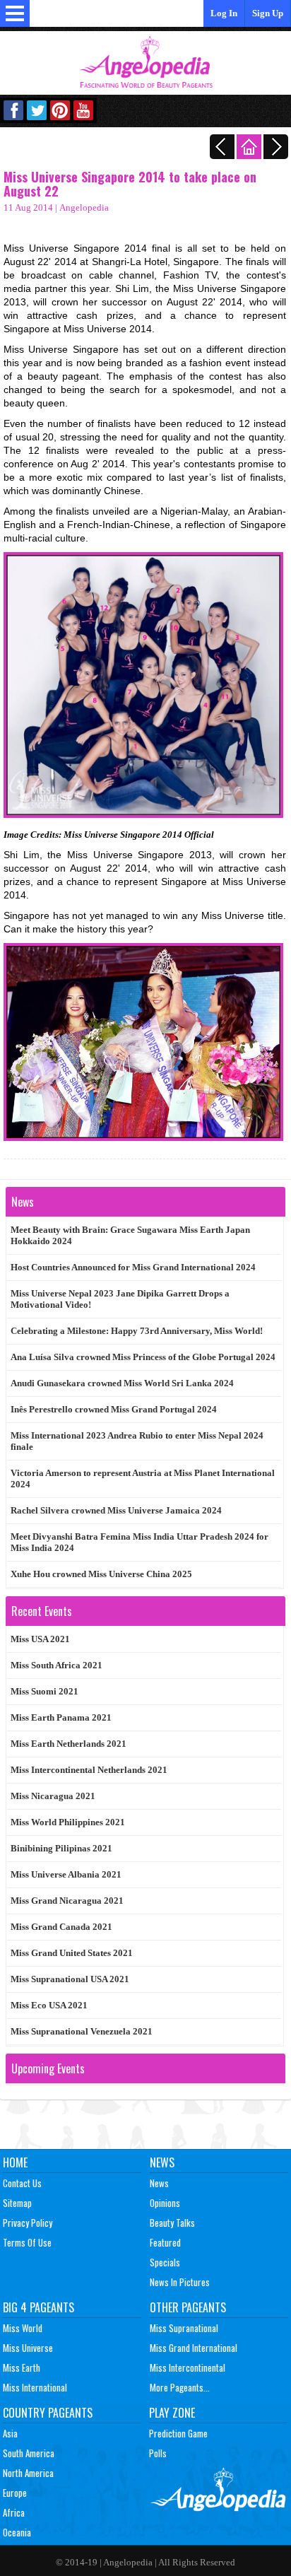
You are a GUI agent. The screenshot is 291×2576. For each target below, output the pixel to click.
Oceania (17, 2532)
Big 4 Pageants (38, 2307)
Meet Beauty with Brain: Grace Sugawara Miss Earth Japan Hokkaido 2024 (130, 1235)
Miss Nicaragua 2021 (53, 1796)
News (162, 2162)
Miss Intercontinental (188, 2367)
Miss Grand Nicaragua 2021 (67, 1901)
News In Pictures (180, 2282)
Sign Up (268, 13)
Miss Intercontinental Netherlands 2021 (89, 1770)
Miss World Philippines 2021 (68, 1822)
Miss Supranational (184, 2328)
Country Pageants (48, 2413)
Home (15, 2162)
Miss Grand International (194, 2348)
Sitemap (17, 2203)
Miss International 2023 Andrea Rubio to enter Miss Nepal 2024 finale (137, 1441)
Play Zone (172, 2413)
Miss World (23, 2328)
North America (28, 2473)
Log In (224, 13)
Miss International (35, 2387)
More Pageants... (180, 2387)
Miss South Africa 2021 (57, 1665)
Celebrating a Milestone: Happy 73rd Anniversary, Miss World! (137, 1331)
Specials (165, 2262)
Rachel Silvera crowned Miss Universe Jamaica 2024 (116, 1510)
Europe (15, 2493)
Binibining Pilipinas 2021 (61, 1848)
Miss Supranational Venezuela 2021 (82, 2031)
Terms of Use (27, 2242)
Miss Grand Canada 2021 (61, 1927)
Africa (14, 2512)
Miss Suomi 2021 (44, 1691)
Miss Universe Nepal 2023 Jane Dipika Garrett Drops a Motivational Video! (120, 1299)
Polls (158, 2453)
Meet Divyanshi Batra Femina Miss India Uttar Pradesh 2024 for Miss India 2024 (139, 1542)
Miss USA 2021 (40, 1639)
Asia (10, 2433)
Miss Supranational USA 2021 (70, 1979)
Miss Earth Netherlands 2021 (69, 1744)
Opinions (165, 2203)
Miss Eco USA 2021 (49, 2005)
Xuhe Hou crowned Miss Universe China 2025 (101, 1574)
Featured (165, 2242)
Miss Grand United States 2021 (72, 1953)
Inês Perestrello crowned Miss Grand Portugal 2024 (114, 1409)
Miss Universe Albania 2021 (66, 1874)
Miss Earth (22, 2367)
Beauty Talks (172, 2223)
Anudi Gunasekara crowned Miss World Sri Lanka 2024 (122, 1383)
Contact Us (22, 2183)
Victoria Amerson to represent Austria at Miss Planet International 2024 (143, 1479)
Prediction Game (178, 2433)
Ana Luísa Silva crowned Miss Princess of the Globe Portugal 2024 (143, 1357)
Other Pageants (188, 2307)
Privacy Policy (28, 2223)
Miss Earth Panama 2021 (61, 1717)
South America (29, 2453)
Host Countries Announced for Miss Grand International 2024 (133, 1267)
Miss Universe (28, 2348)
